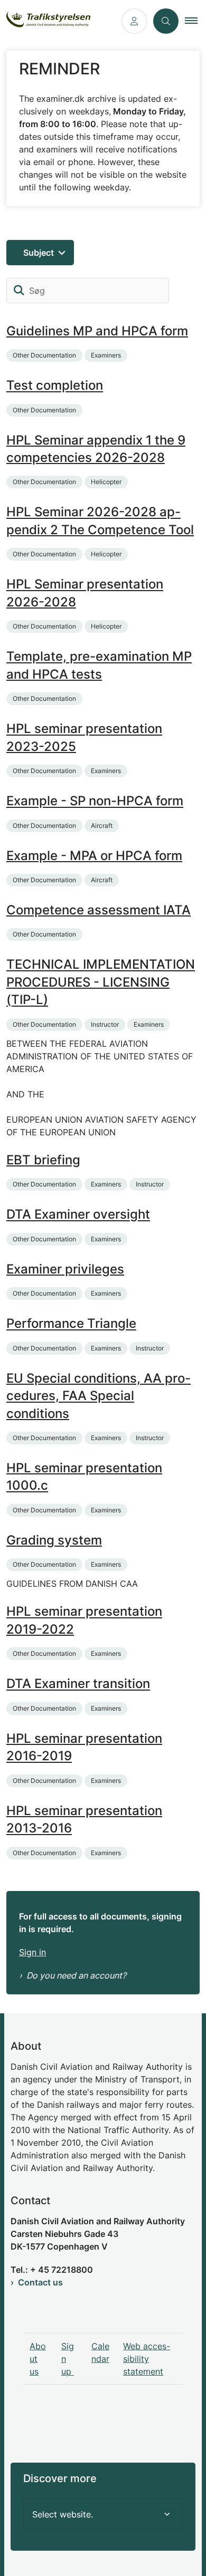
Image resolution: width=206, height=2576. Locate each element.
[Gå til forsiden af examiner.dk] (58, 21)
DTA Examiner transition (78, 1684)
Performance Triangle (71, 1324)
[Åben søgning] (166, 21)
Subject (39, 253)
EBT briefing (43, 1160)
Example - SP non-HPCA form (95, 801)
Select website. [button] (63, 2514)
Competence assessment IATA (99, 910)
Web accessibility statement (147, 2359)
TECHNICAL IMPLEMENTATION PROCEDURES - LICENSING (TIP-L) (101, 982)
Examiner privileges (65, 1269)
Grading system (54, 1540)
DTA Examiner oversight (78, 1215)
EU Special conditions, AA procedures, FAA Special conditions (99, 1396)
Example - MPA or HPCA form (94, 856)
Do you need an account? (76, 1975)
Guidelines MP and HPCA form (97, 331)
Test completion (55, 386)
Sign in (32, 1952)
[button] (195, 21)
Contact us (40, 2282)
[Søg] (19, 291)
